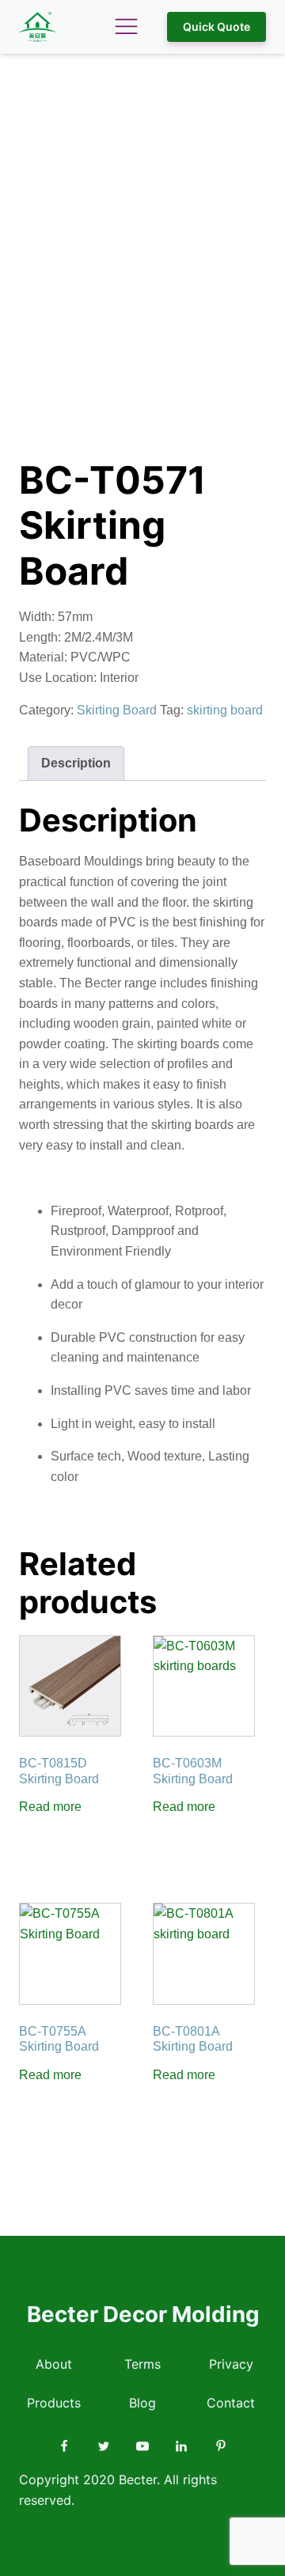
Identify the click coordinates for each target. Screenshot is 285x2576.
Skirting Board (117, 710)
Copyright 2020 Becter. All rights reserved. (118, 2490)
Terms (142, 2364)
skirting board (225, 710)
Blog (142, 2403)
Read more (50, 1807)
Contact (231, 2403)
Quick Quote (217, 27)
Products (54, 2403)
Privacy (231, 2364)
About (54, 2364)
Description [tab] (76, 763)
